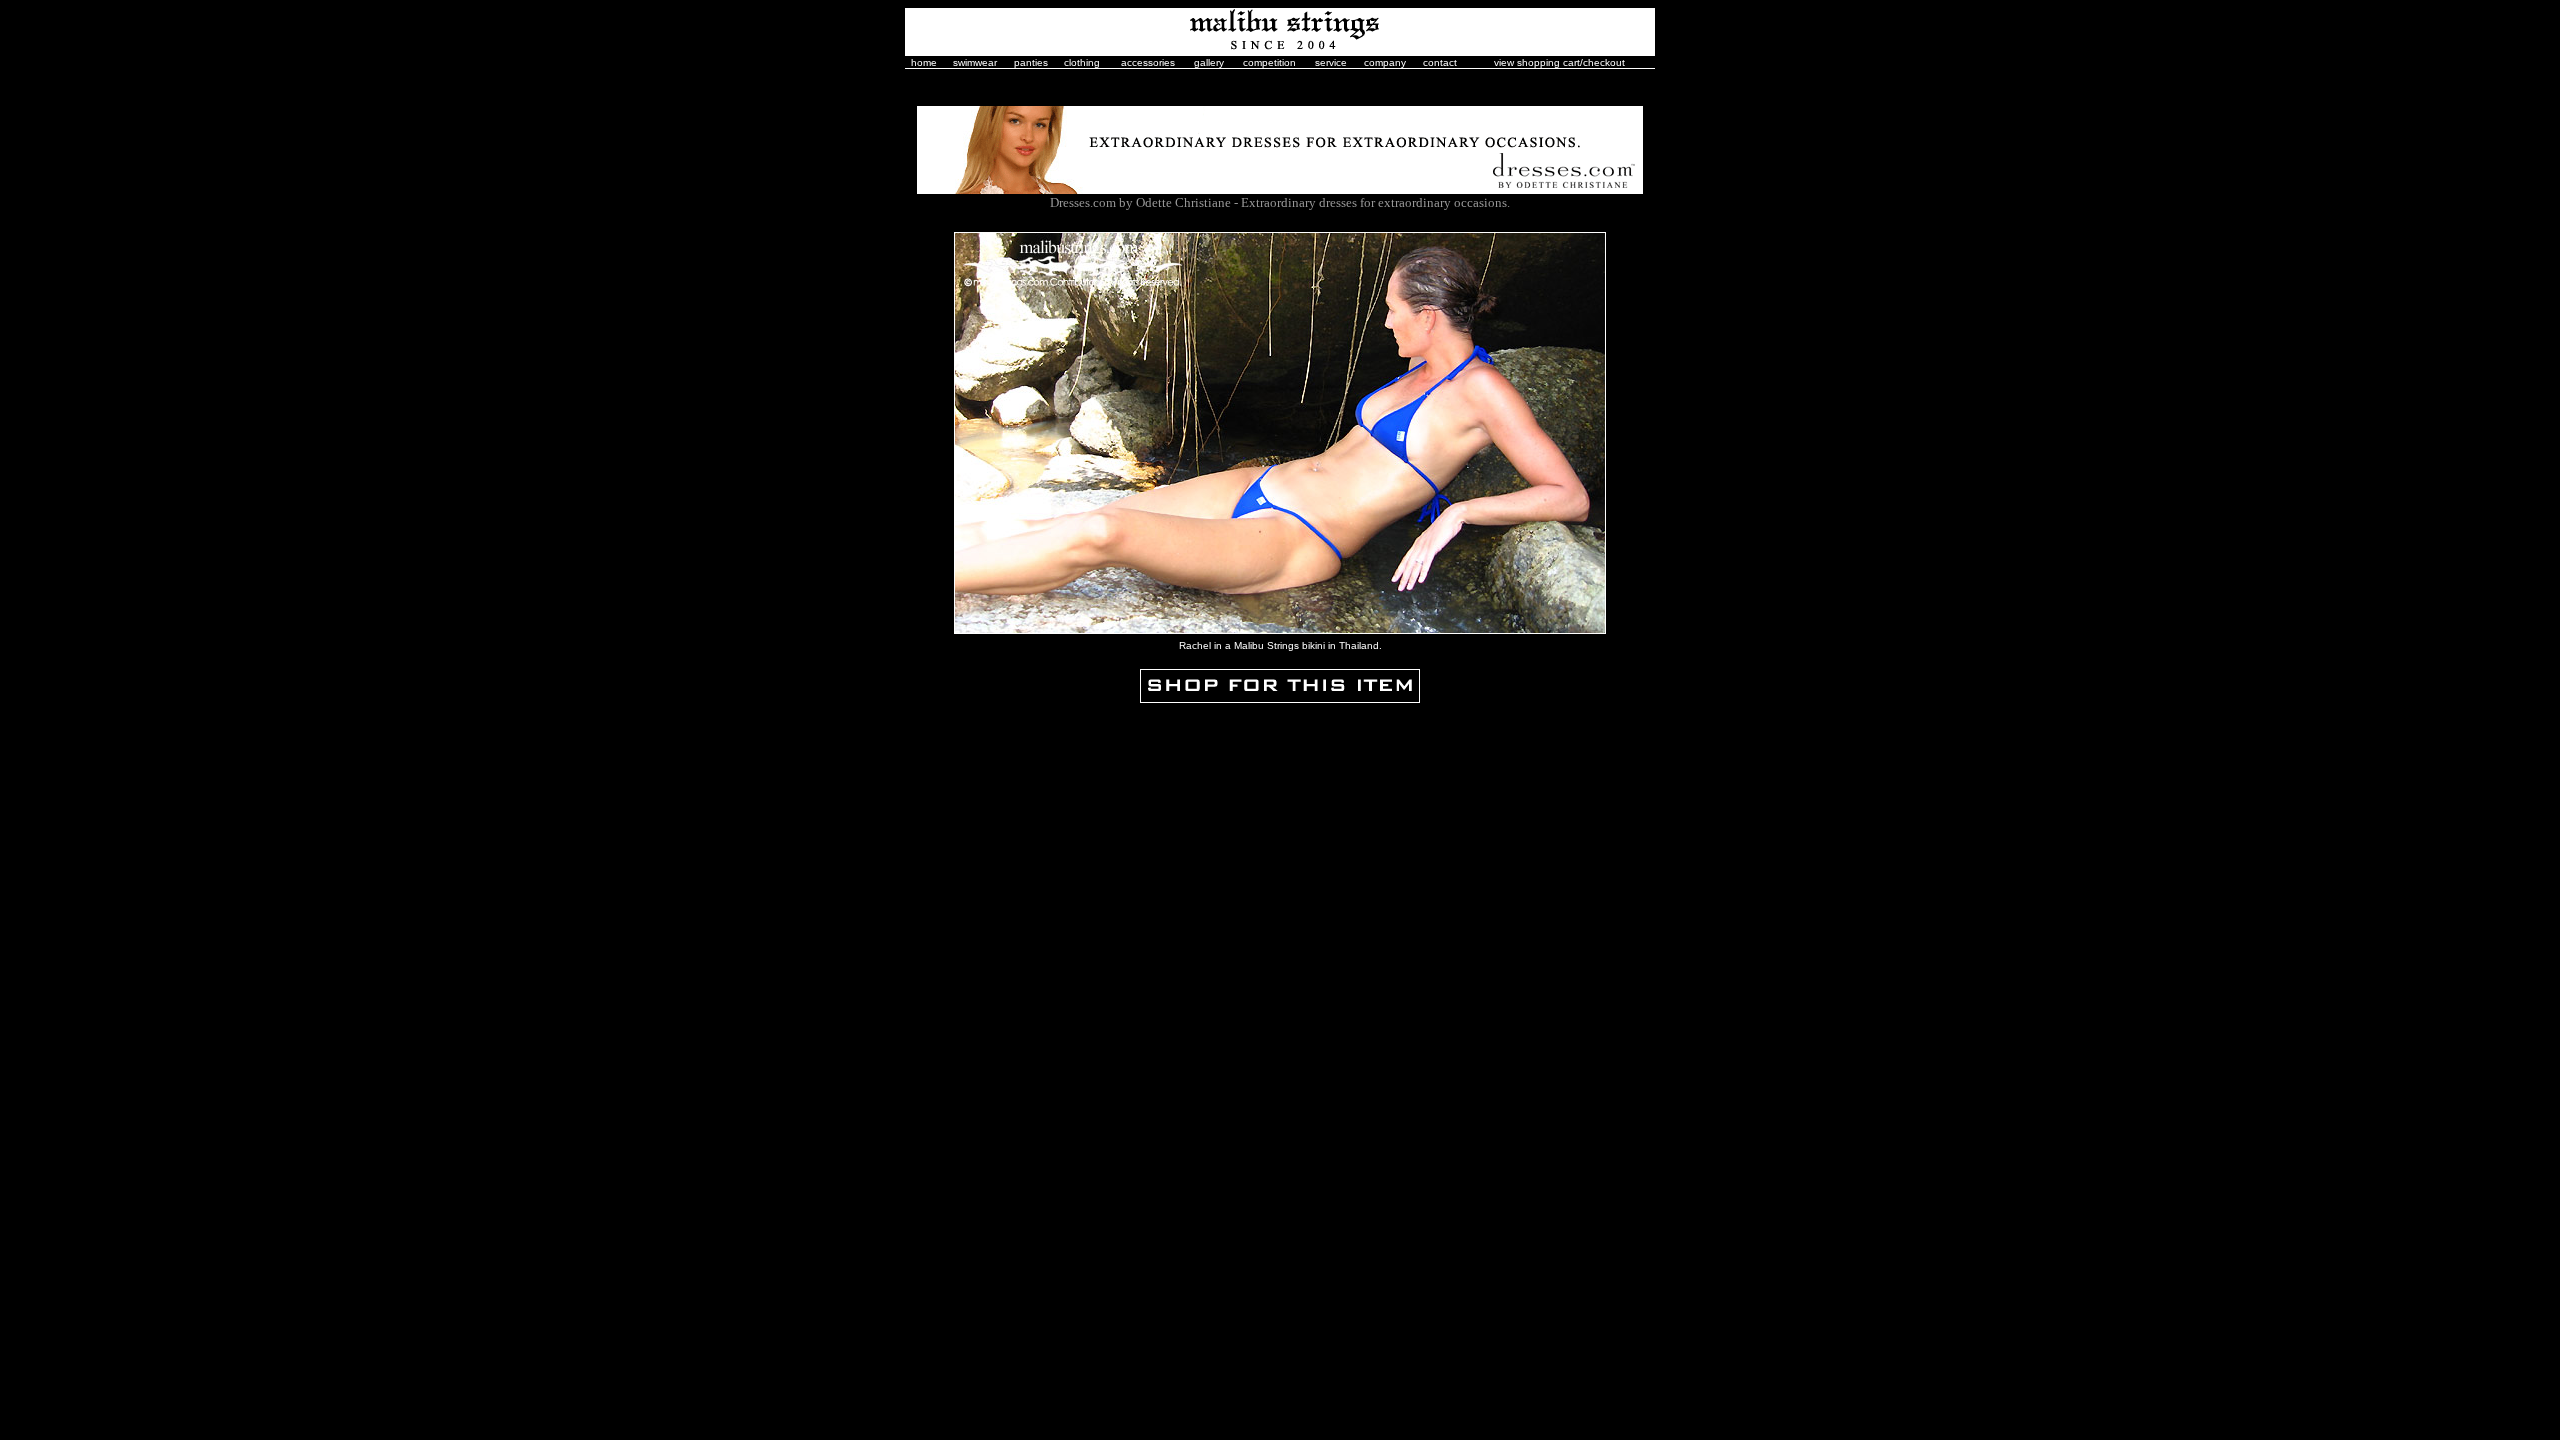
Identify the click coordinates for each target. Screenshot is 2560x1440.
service (1331, 62)
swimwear (975, 62)
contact (1440, 62)
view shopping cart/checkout (1559, 62)
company (1385, 62)
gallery (1209, 62)
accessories (1148, 62)
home (924, 62)
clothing (1082, 62)
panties (1031, 62)
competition (1269, 62)
